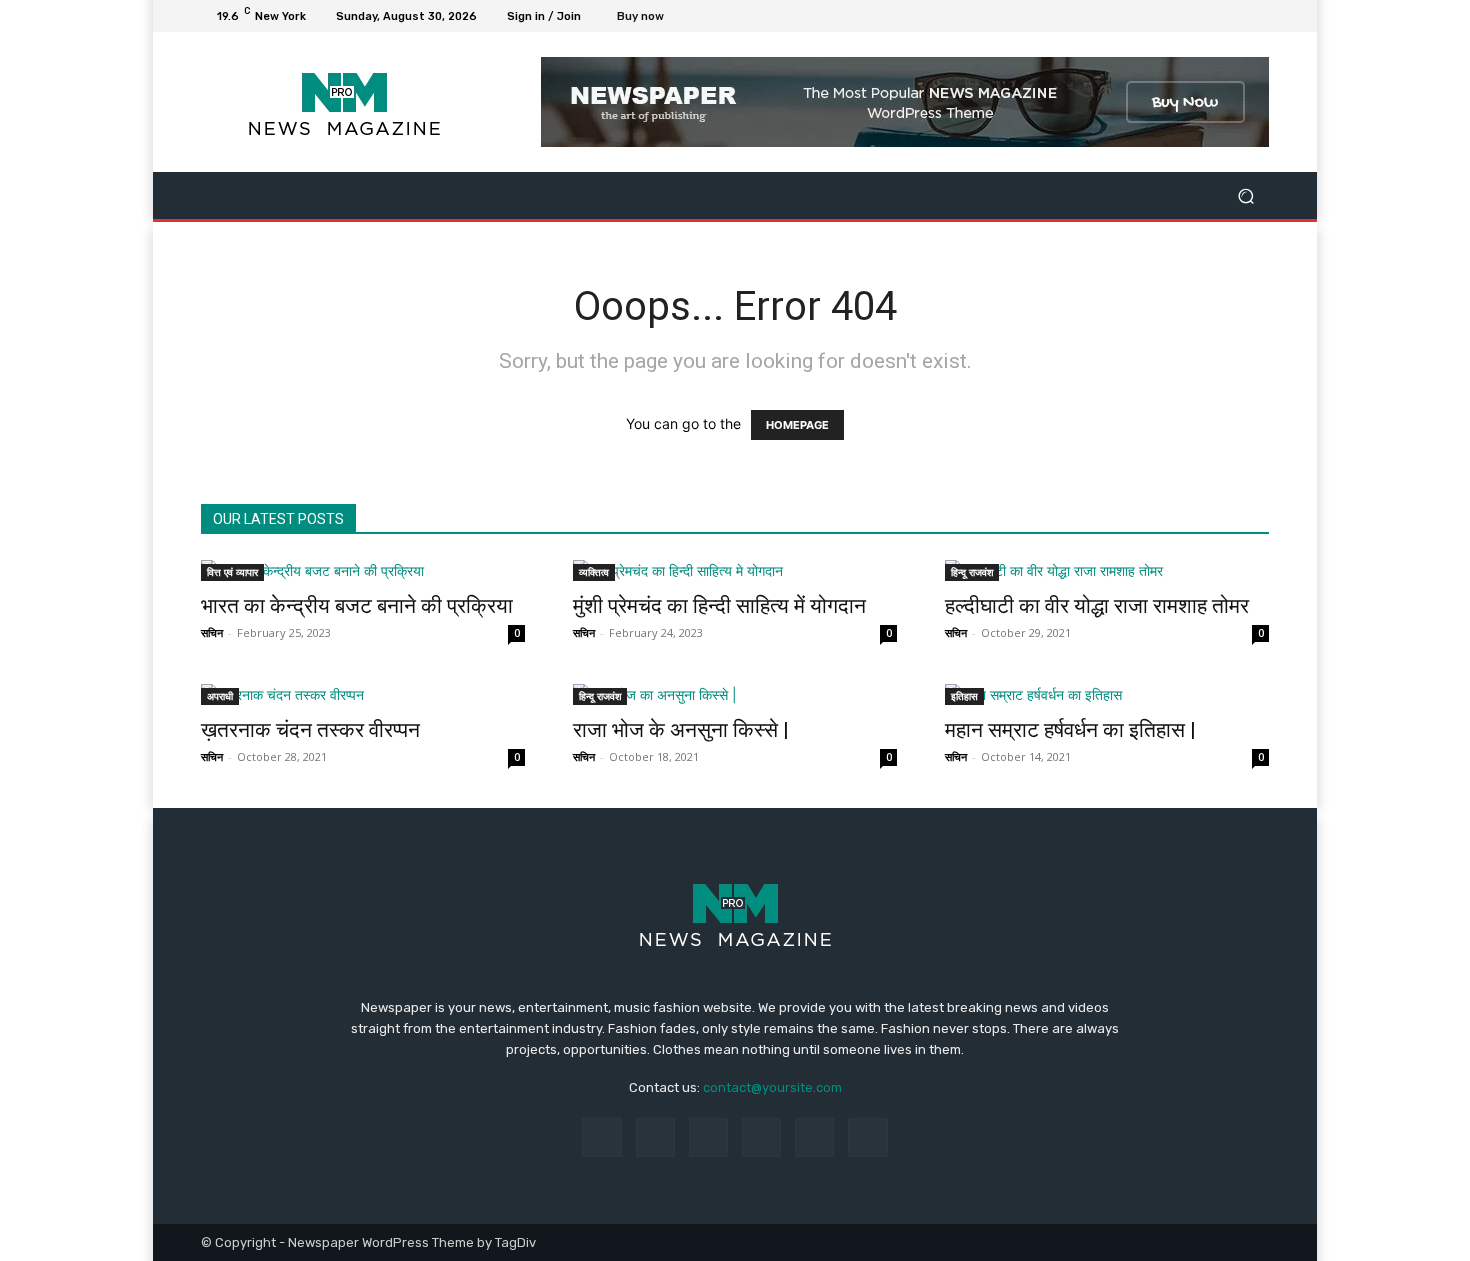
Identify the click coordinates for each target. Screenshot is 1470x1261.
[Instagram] (1185, 16)
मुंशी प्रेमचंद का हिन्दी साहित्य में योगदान (719, 606)
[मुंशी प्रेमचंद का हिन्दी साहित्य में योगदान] (735, 570)
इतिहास (964, 696)
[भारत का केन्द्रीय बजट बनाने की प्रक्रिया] (363, 570)
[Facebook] (1161, 16)
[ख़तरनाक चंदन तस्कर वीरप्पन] (363, 694)
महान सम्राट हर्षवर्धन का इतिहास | (1070, 730)
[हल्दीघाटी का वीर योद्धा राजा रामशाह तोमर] (1107, 570)
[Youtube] (1257, 16)
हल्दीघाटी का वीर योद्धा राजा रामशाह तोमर (1097, 606)
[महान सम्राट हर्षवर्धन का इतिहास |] (1107, 694)
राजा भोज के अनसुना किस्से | (681, 730)
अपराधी (220, 696)
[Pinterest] (761, 1137)
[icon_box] (651, 18)
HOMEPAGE (797, 425)
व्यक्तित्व (594, 572)
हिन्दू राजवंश (972, 572)
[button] (1245, 195)
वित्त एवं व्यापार (232, 572)
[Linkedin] (708, 1137)
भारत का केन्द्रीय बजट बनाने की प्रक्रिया (357, 606)
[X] (1209, 16)
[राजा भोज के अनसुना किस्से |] (735, 694)
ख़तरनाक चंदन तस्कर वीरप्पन (310, 730)
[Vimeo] (1233, 16)
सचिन (212, 632)
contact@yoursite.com (772, 1087)
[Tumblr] (814, 1137)
